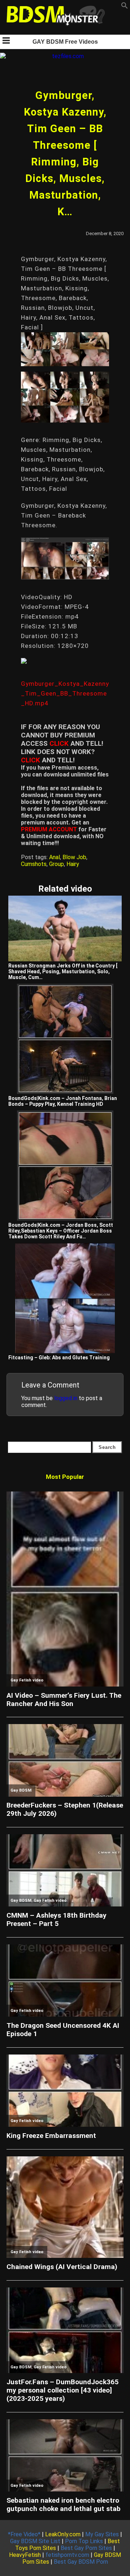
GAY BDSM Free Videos (65, 42)
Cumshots (34, 864)
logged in (66, 1398)
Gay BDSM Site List (35, 2541)
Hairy (73, 864)
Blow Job (74, 857)
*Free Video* (24, 2534)
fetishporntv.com (67, 2555)
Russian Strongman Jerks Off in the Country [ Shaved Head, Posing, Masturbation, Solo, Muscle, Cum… (63, 971)
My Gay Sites (102, 2534)
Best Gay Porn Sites (86, 2548)
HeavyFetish (25, 2555)
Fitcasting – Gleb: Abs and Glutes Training (59, 1358)
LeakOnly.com (63, 2534)
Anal (55, 857)
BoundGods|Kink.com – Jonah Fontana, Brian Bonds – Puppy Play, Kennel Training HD (63, 1101)
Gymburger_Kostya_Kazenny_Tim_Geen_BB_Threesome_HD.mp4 (65, 693)
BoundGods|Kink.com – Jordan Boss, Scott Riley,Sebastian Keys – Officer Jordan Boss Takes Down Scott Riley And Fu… (61, 1231)
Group (57, 864)
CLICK (59, 743)
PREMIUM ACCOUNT (49, 829)
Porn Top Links (84, 2541)
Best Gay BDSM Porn (81, 2562)
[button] (125, 7)
